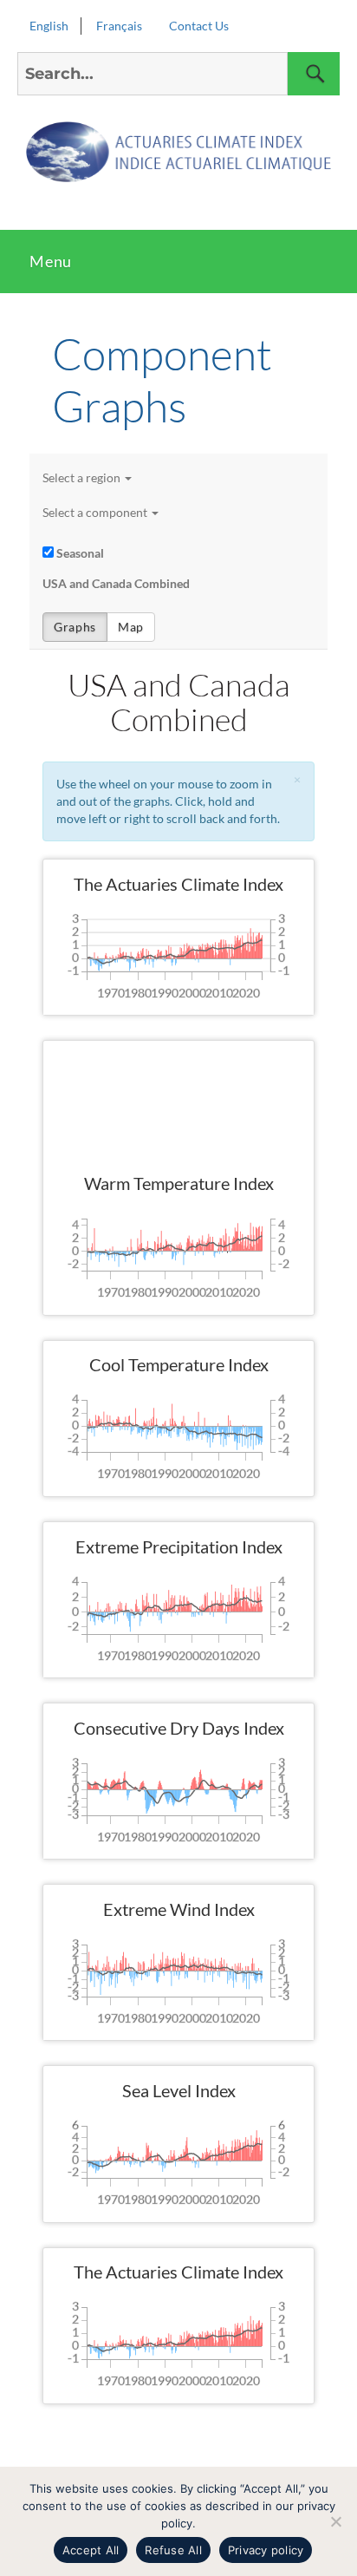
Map (131, 627)
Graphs (75, 627)
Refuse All (173, 2550)
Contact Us (199, 26)
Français (119, 26)
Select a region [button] (81, 477)
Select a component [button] (95, 512)
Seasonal (80, 553)
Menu (51, 261)
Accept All (91, 2550)
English (49, 26)
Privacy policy (266, 2550)
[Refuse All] (335, 2521)
